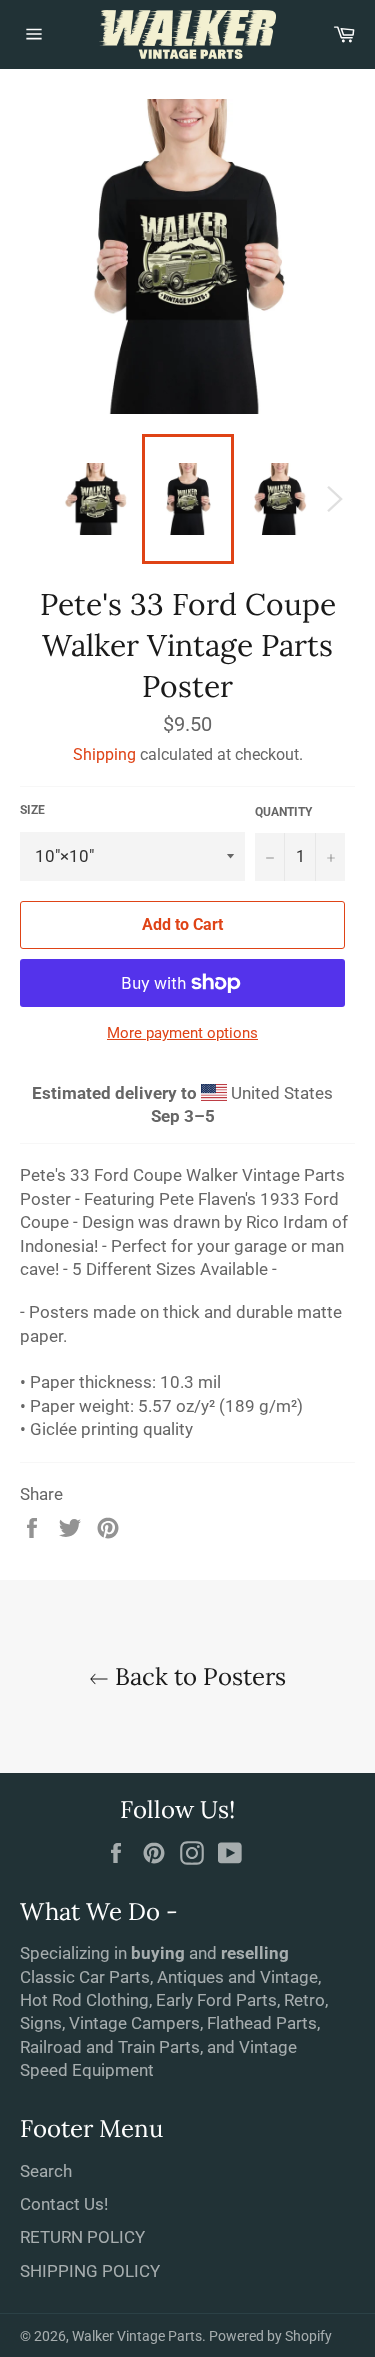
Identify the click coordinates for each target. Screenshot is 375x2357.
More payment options (182, 1033)
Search (46, 2171)
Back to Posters (197, 1676)
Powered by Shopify (270, 2336)
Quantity (283, 812)
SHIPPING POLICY (90, 2271)
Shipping (104, 754)
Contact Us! (64, 2204)
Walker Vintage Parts (137, 2336)
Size (32, 810)
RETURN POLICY (82, 2237)
